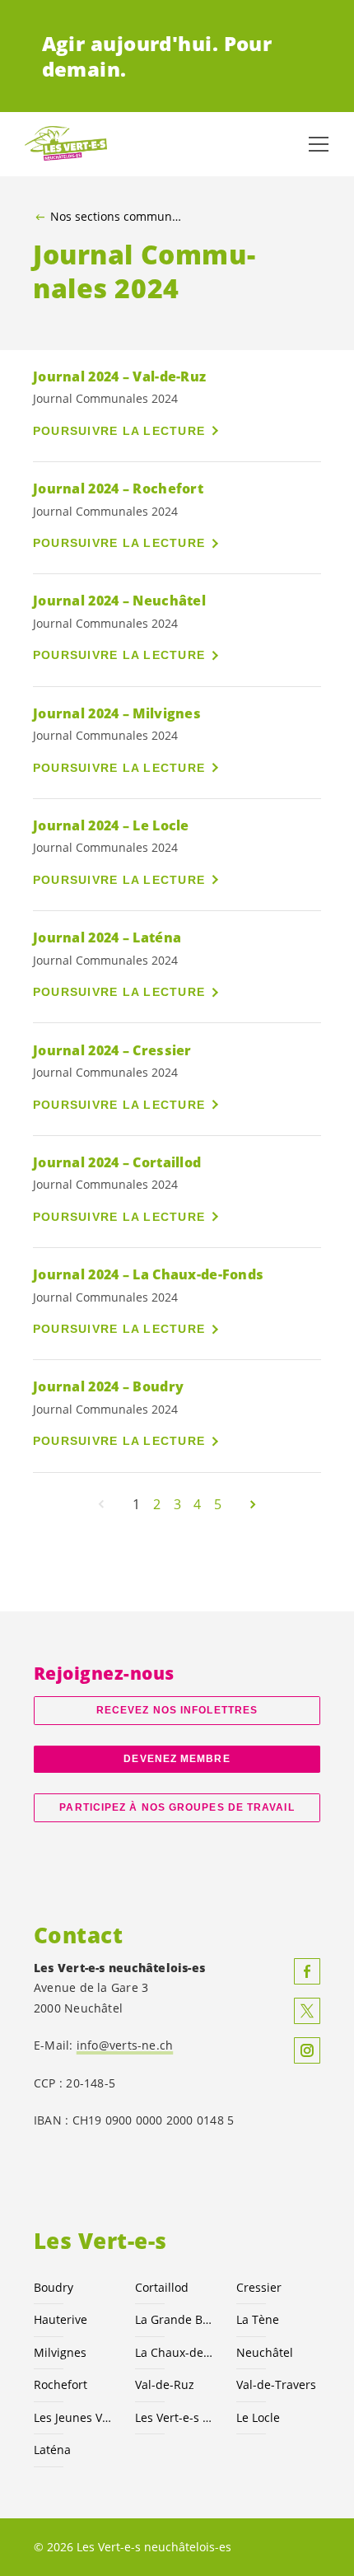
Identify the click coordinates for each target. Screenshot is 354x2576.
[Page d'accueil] (66, 144)
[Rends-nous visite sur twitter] (307, 2011)
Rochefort (61, 2384)
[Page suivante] (253, 1504)
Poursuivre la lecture (119, 431)
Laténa (52, 2450)
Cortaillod (162, 2287)
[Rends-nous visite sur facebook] (307, 1971)
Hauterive (61, 2319)
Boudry (54, 2287)
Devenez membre (177, 1759)
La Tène (258, 2319)
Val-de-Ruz (165, 2384)
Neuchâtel (265, 2352)
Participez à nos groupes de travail (177, 1807)
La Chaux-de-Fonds (176, 2352)
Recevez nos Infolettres (177, 1710)
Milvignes (60, 2352)
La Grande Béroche (176, 2319)
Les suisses (176, 2417)
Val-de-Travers (276, 2384)
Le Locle (258, 2417)
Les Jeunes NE (75, 2417)
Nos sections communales (116, 217)
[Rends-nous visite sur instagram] (307, 2050)
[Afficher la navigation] (319, 144)
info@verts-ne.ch (125, 2045)
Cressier (259, 2287)
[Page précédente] (101, 1504)
